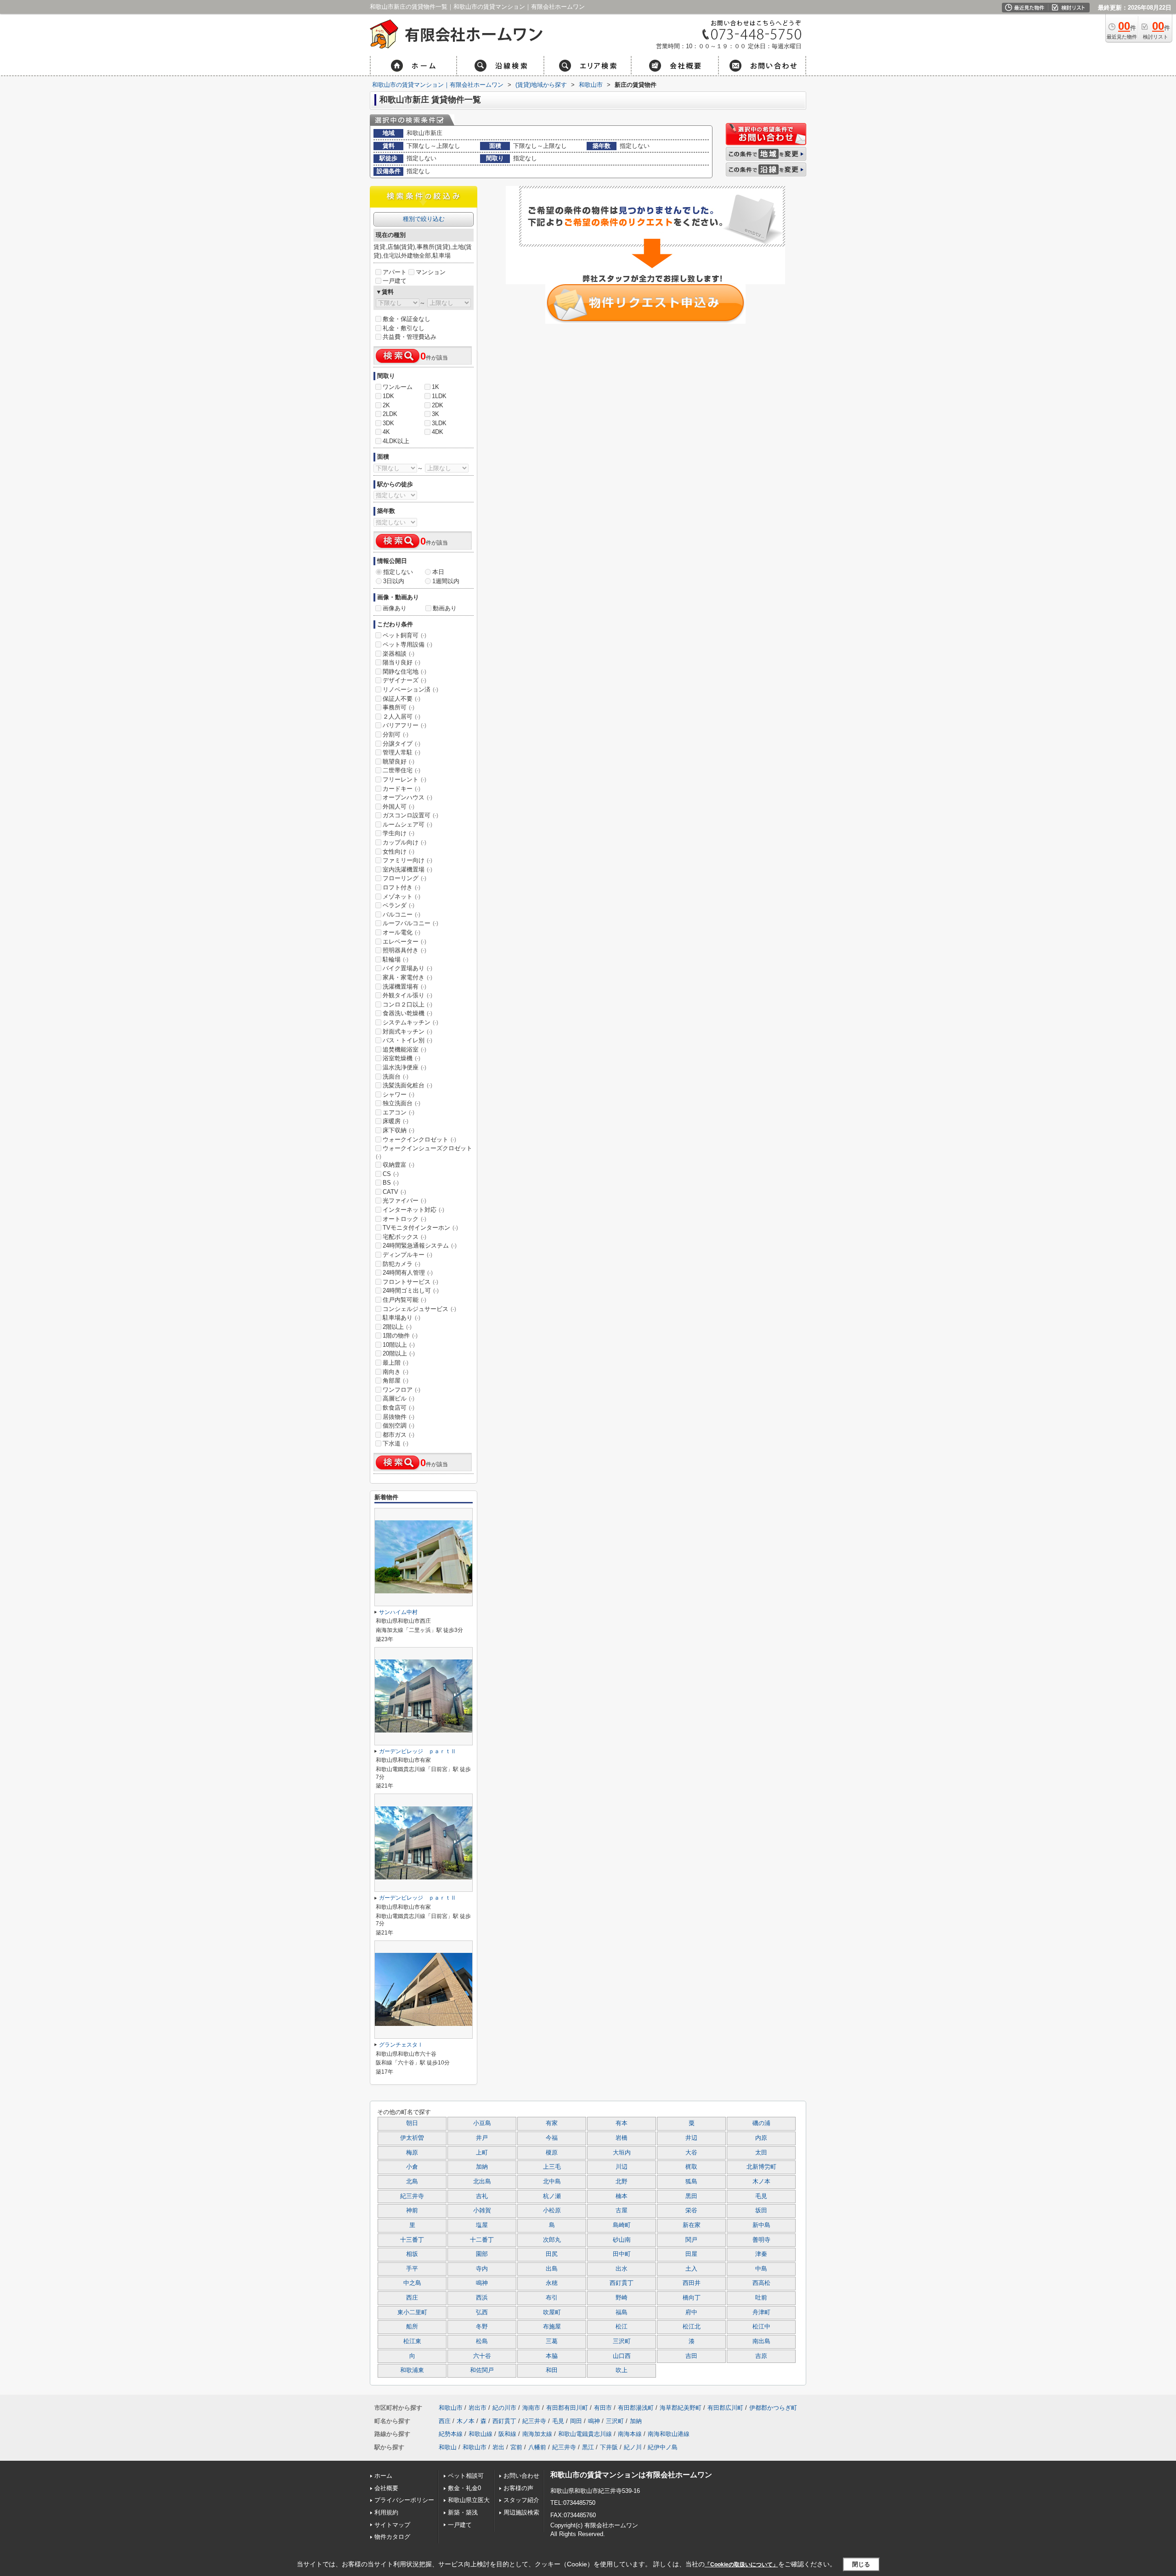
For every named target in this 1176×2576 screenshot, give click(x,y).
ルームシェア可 (407, 824)
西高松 (761, 2283)
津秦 (761, 2254)
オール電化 (401, 932)
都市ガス (399, 1435)
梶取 (691, 2167)
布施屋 (552, 2327)
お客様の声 (518, 2488)
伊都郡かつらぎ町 (773, 2408)
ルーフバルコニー (410, 923)
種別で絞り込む (424, 219)
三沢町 (622, 2341)
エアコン (399, 1112)
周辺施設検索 (521, 2512)
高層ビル (399, 1398)
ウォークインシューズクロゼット (424, 1152)
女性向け (399, 852)
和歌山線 (481, 2434)
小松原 (552, 2210)
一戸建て (395, 281)
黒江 (588, 2447)
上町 (482, 2153)
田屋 (691, 2254)
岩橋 (622, 2138)
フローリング (404, 878)
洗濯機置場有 (404, 987)
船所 (412, 2327)
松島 (482, 2341)
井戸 (482, 2138)
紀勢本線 (451, 2434)
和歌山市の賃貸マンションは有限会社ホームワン (631, 2475)
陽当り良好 (401, 662)
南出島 (761, 2341)
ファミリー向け (407, 860)
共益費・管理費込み (410, 337)
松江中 (761, 2327)
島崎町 (622, 2225)
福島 (622, 2312)
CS (391, 1174)
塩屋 (482, 2225)
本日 (438, 572)
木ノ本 (761, 2182)
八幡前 (537, 2447)
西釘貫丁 (622, 2283)
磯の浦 (761, 2123)
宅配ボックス (404, 1237)
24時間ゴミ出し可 (411, 1291)
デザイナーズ (404, 680)
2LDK (390, 414)
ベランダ (399, 905)
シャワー (399, 1094)
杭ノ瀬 (552, 2196)
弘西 (482, 2312)
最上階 (396, 1363)
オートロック (404, 1219)
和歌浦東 (412, 2370)
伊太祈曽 (412, 2138)
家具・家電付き (407, 977)
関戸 (691, 2240)
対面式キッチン (407, 1032)
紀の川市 (504, 2408)
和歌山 (448, 2447)
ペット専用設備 (407, 644)
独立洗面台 (401, 1103)
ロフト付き (401, 887)
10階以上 (399, 1345)
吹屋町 (552, 2312)
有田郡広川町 (725, 2408)
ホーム (383, 2476)
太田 (761, 2153)
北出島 (482, 2182)
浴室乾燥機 (401, 1058)
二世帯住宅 (401, 770)
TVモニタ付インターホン (420, 1228)
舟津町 (761, 2312)
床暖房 (396, 1121)
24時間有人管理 (408, 1273)
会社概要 (386, 2488)
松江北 (692, 2327)
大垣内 (622, 2153)
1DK (388, 396)
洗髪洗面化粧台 (407, 1085)
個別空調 (399, 1426)
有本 (622, 2123)
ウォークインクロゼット (419, 1139)
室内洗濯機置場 (407, 869)
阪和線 (507, 2434)
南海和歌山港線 (669, 2434)
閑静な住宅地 (404, 672)
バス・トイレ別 (407, 1040)
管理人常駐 (401, 752)
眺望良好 (399, 762)
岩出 (498, 2447)
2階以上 (397, 1327)
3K (435, 414)
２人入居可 (401, 717)
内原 (761, 2138)
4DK (438, 432)
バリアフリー (404, 725)
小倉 (412, 2167)
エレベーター (404, 942)
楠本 (622, 2196)
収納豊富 (399, 1165)
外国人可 (399, 807)
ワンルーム (398, 387)
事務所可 (399, 707)
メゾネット (401, 897)
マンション (431, 272)
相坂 (412, 2254)
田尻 (552, 2254)
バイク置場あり (407, 968)
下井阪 (609, 2447)
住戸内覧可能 (404, 1300)
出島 (552, 2269)
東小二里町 (412, 2312)
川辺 (622, 2167)
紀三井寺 (412, 2196)
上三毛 (552, 2167)
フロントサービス (410, 1282)
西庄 (412, 2298)
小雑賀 (482, 2210)
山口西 (622, 2356)
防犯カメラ (401, 1264)
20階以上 (399, 1353)
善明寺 (761, 2240)
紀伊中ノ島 (663, 2447)
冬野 (482, 2327)
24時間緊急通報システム (420, 1246)
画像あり (395, 608)
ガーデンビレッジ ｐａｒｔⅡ (418, 1751)
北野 (622, 2182)
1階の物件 (400, 1336)
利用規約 (386, 2512)
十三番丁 (412, 2240)
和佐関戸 (482, 2370)
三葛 (552, 2341)
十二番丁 (482, 2240)
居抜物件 (399, 1417)
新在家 (692, 2225)
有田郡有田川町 (567, 2408)
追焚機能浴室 (404, 1049)
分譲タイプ (401, 744)
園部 (482, 2254)
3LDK (439, 423)
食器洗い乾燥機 (407, 1013)
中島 (761, 2269)
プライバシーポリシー (404, 2500)
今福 (552, 2138)
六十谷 (482, 2356)
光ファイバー (404, 1201)
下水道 (396, 1443)
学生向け (399, 833)
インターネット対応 (413, 1210)
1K (435, 387)
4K (386, 432)
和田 (552, 2370)
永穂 (552, 2283)
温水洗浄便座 (404, 1067)
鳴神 (482, 2283)
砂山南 (622, 2240)
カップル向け (404, 842)
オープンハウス (407, 797)
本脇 (552, 2356)
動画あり (445, 608)
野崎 (622, 2298)
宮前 (516, 2447)
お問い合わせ (521, 2476)
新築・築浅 (463, 2512)
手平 (412, 2269)
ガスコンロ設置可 (410, 815)
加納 (482, 2167)
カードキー (401, 789)
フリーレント (404, 779)
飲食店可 (399, 1408)
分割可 (396, 734)
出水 (622, 2269)
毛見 (761, 2196)
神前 (412, 2210)
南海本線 (630, 2434)
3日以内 (394, 581)
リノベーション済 (410, 689)
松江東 (412, 2341)
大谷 (691, 2153)
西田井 (692, 2283)
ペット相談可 (466, 2476)
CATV (394, 1192)
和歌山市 (451, 2408)
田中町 (622, 2254)
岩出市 (478, 2408)
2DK (438, 405)
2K (386, 405)
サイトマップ (392, 2525)
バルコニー (401, 914)
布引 (552, 2298)
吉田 (691, 2356)
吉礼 (482, 2196)
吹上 (622, 2370)
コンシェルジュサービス (419, 1309)
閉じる (861, 2564)
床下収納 (399, 1130)
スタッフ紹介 (521, 2500)
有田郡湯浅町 (636, 2408)
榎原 (552, 2153)
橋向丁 (692, 2298)
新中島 (761, 2225)
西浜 (482, 2298)
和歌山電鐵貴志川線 (585, 2434)
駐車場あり (401, 1318)
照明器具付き (404, 950)
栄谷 (691, 2210)
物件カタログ (392, 2537)
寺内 (482, 2269)
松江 (622, 2327)
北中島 (552, 2182)
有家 (552, 2123)
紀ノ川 (633, 2447)
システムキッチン (410, 1022)
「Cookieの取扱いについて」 (741, 2565)
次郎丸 (552, 2240)
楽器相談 (399, 654)
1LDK (439, 396)
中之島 (412, 2283)
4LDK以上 (396, 441)
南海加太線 (537, 2434)
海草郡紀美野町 (681, 2408)
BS (391, 1183)
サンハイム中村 (398, 1612)
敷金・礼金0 (464, 2488)
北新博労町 (761, 2167)
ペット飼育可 (404, 635)
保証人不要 (401, 699)
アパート (395, 272)
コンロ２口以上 (407, 1004)
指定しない (398, 572)
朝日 (412, 2123)
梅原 (412, 2153)
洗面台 (396, 1077)
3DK (388, 423)
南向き (396, 1372)
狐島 (691, 2182)
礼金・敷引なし (404, 328)
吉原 (761, 2356)
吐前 (761, 2298)
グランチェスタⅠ (401, 2045)
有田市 (603, 2408)
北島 (412, 2182)
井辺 (691, 2138)
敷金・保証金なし (407, 319)
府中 (691, 2312)
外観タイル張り (407, 995)
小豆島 (482, 2123)
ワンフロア (401, 1390)
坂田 (761, 2210)
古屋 (622, 2210)
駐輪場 (396, 959)
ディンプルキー (407, 1255)
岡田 (576, 2421)
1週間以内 (446, 581)
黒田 (691, 2196)
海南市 (531, 2408)
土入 (691, 2269)
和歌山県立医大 (469, 2500)
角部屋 (396, 1381)
